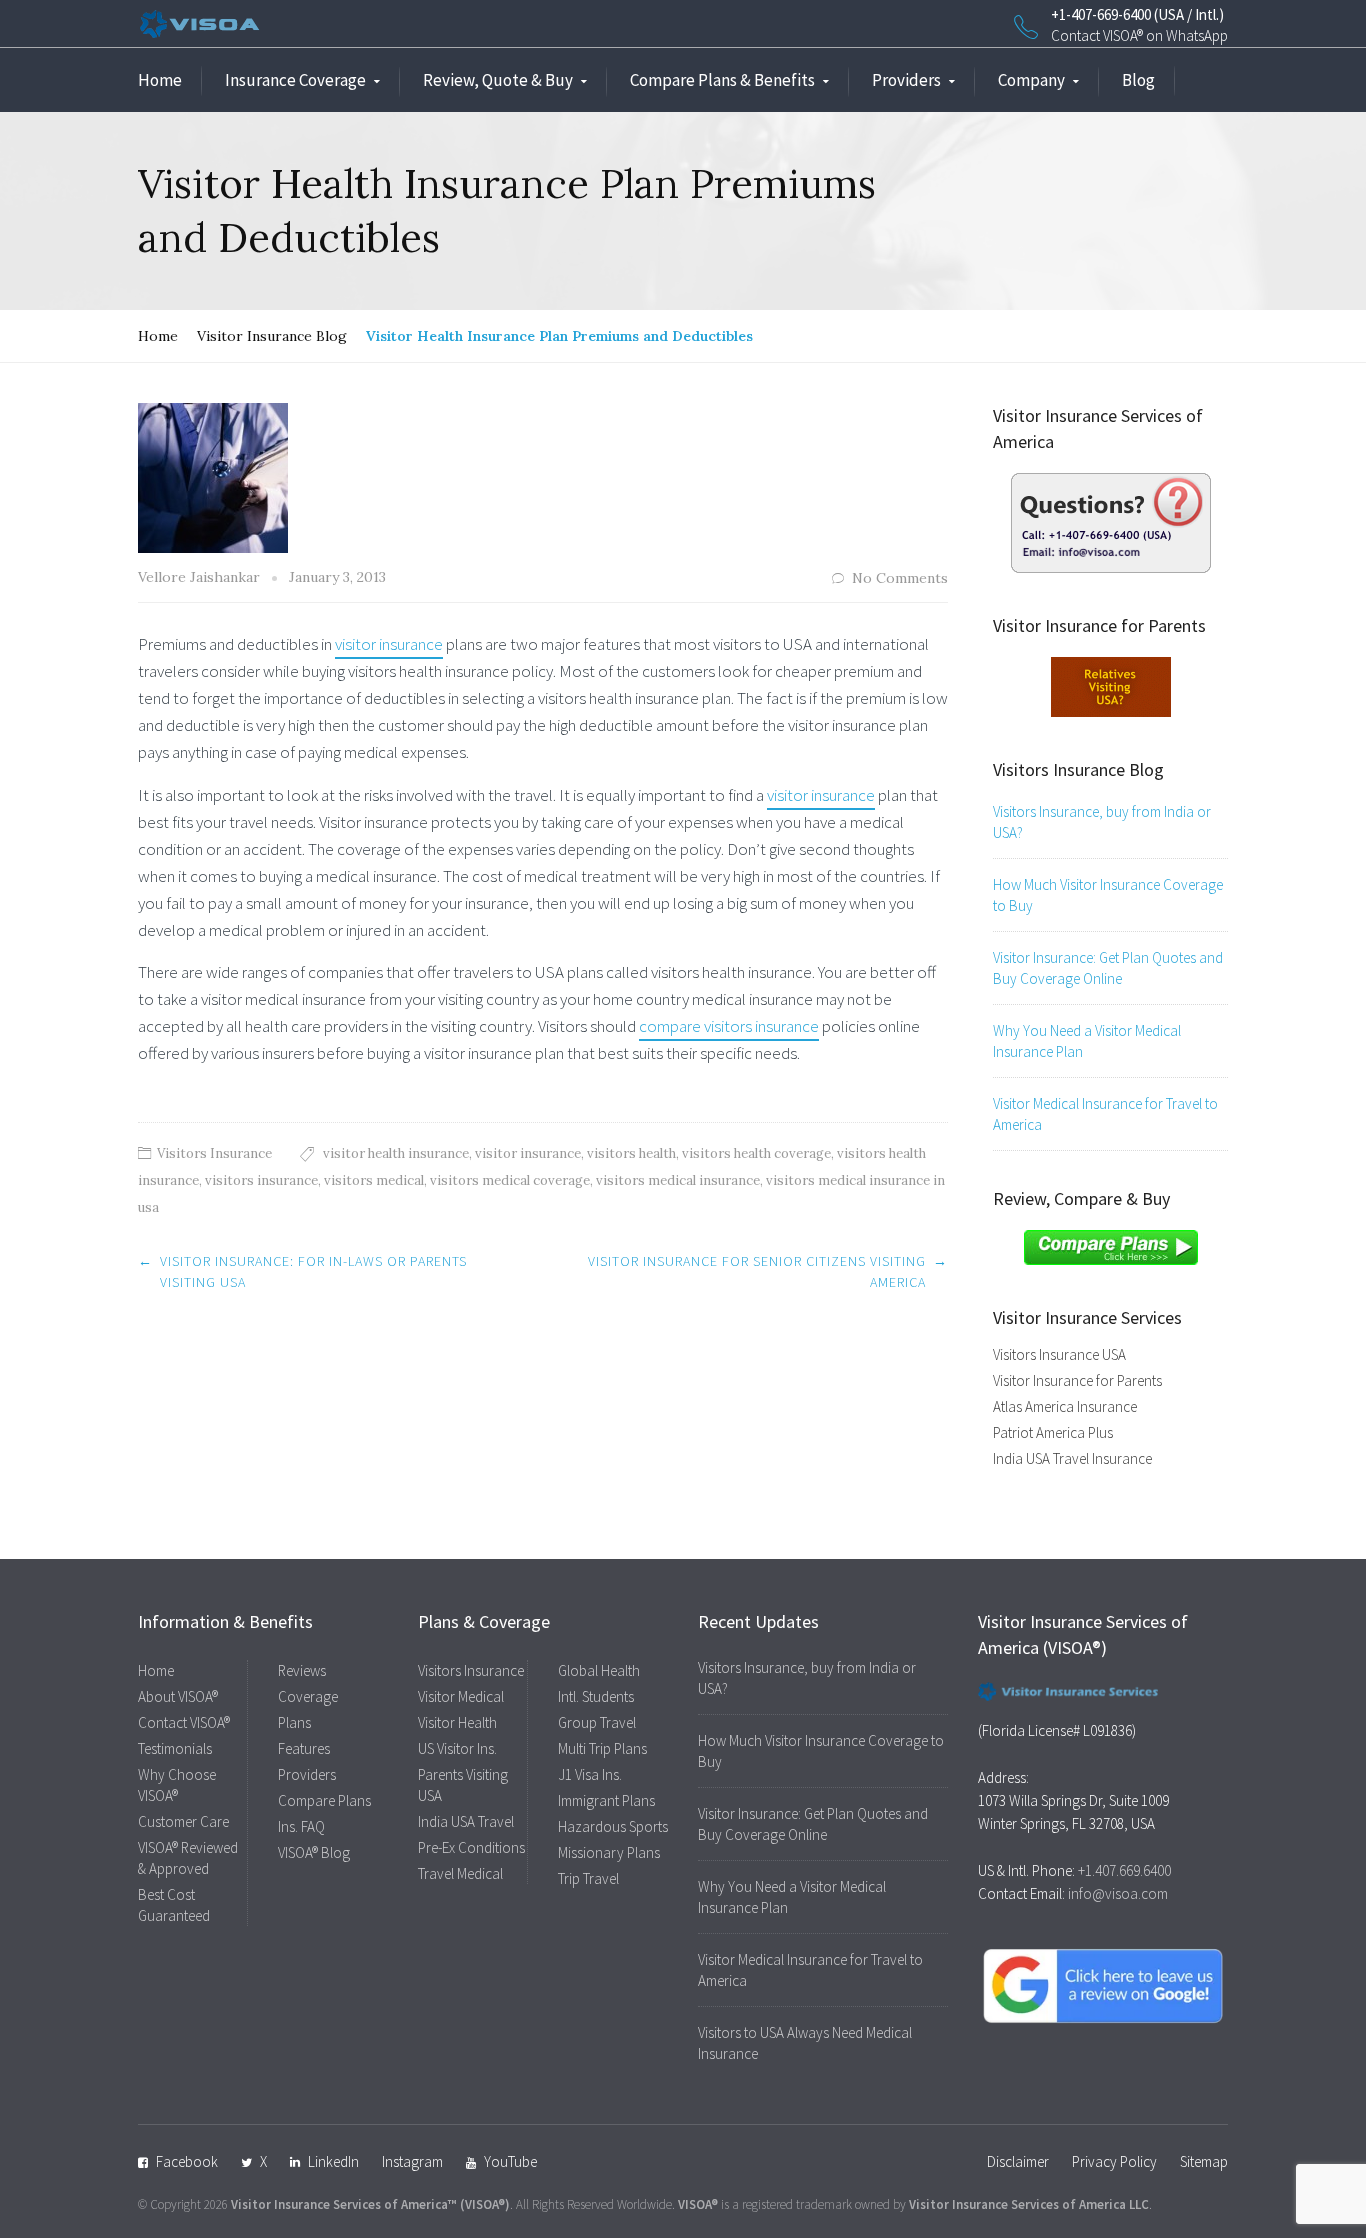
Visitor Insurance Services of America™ (344, 2204)
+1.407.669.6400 (1124, 1870)
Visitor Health (457, 1722)
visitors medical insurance (678, 1180)
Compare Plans (324, 1800)
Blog (1138, 80)
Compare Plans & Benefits (722, 80)
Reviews (302, 1670)
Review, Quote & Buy (498, 80)
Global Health (599, 1670)
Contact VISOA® (184, 1722)
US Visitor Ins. (457, 1748)
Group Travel (597, 1722)
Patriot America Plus (1053, 1432)
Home (160, 80)
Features (304, 1748)
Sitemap (1204, 2161)
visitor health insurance (396, 1153)
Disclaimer (1018, 2161)
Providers (906, 80)
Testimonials (175, 1748)
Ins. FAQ (301, 1826)
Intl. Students (596, 1696)
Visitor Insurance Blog (272, 336)
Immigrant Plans (606, 1800)
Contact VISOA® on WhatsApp (1139, 35)
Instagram (412, 2161)
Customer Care (183, 1821)
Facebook (187, 2161)
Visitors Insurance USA (1059, 1354)
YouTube (510, 2161)
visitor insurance (389, 644)
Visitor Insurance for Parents (1077, 1380)
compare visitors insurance (729, 1026)
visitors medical (374, 1180)
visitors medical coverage (510, 1180)
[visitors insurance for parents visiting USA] (1111, 685)
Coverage (308, 1696)
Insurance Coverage (295, 80)
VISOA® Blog (314, 1852)
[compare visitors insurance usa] (1111, 1246)
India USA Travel (466, 1821)
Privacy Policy (1114, 2161)
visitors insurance (261, 1180)
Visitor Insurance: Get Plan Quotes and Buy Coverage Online (1108, 968)
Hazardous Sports (613, 1826)
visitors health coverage (756, 1153)
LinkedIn (333, 2161)
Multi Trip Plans (602, 1748)
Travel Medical (460, 1873)
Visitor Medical (461, 1696)
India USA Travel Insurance (1072, 1458)
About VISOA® (178, 1696)
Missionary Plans (609, 1852)
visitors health (631, 1153)
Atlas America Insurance (1065, 1406)
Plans (294, 1722)
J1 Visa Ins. (590, 1774)
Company (1031, 80)
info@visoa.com (1118, 1893)
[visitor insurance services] (1111, 521)
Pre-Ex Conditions (471, 1847)
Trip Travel (588, 1878)
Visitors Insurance (214, 1153)
